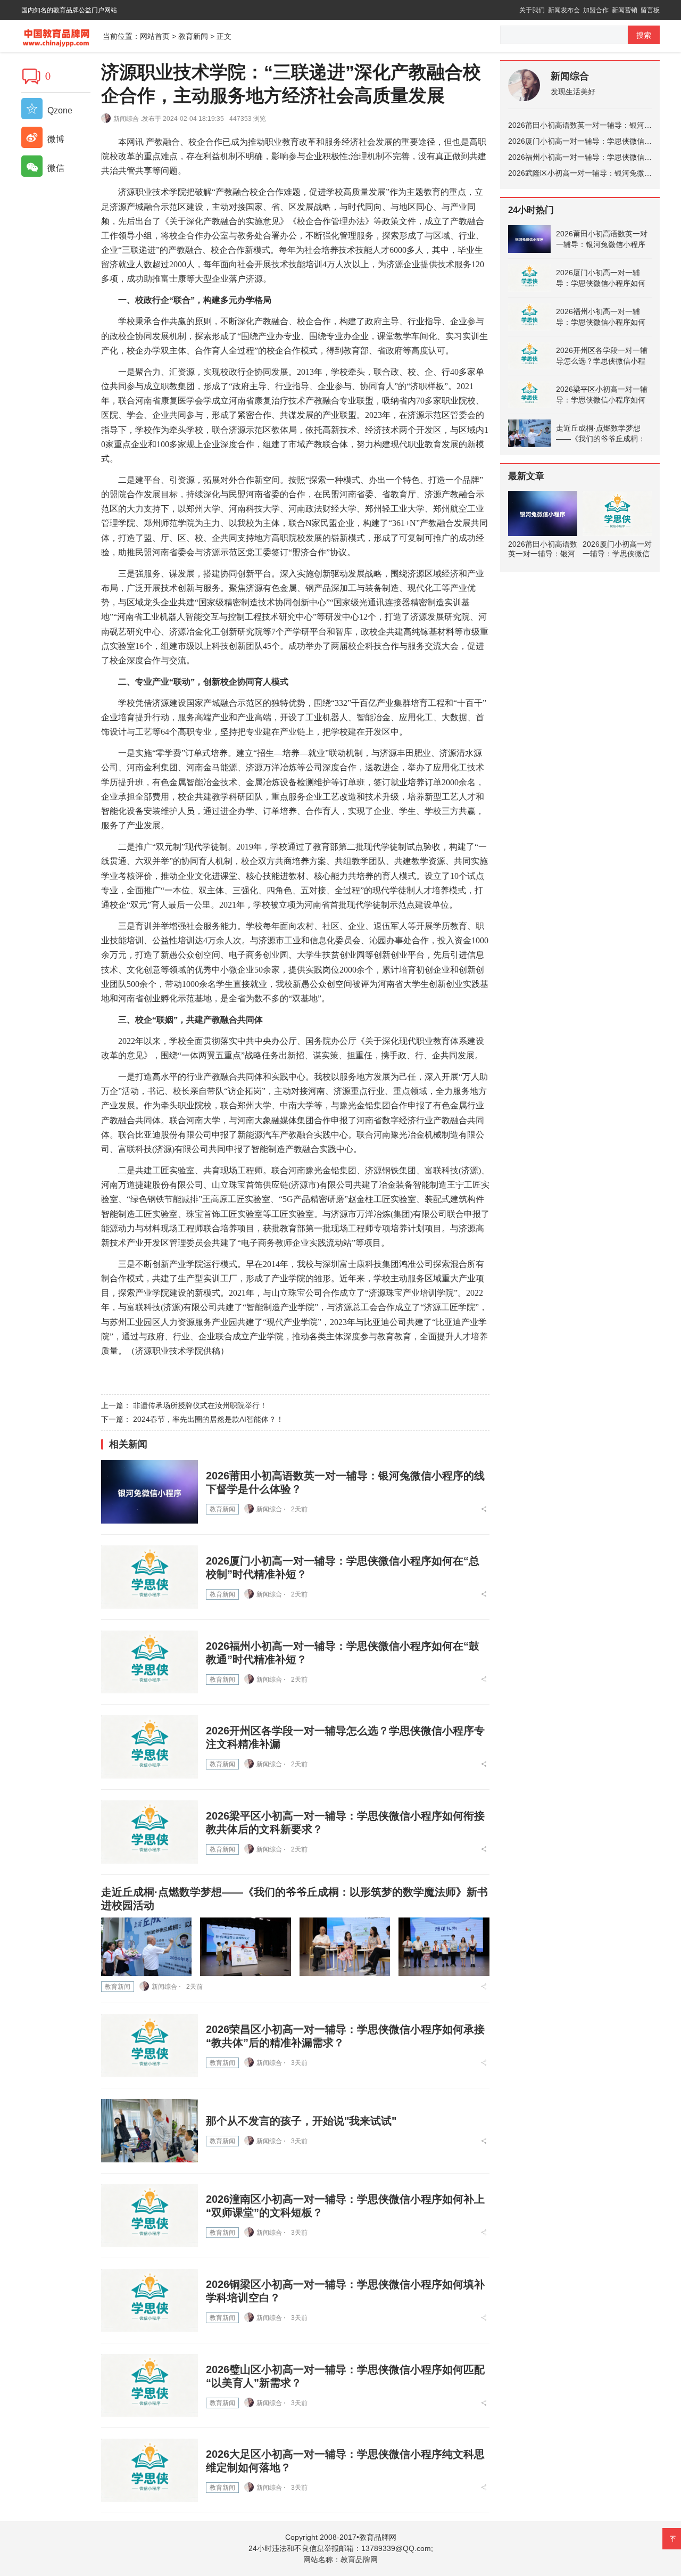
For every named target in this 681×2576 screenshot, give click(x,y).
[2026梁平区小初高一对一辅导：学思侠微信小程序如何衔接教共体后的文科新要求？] (150, 1832)
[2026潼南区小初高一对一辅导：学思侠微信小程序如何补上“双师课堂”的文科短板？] (150, 2216)
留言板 (650, 10)
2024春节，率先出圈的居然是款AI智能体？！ (208, 1419)
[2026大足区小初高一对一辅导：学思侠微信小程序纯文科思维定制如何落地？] (150, 2470)
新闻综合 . (128, 119)
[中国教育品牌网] (62, 35)
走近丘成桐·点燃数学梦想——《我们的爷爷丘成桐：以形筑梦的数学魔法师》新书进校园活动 (601, 434)
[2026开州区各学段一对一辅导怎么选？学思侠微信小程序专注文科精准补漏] (150, 1747)
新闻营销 (625, 10)
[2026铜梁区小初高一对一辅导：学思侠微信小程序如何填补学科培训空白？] (150, 2301)
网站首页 (155, 36)
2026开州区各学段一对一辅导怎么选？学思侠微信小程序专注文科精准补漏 (602, 356)
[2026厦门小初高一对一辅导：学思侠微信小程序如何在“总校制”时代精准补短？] (150, 1577)
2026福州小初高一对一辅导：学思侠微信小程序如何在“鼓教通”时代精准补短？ (601, 317)
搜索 (644, 35)
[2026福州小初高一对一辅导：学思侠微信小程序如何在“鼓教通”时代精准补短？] (150, 1662)
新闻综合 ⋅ (271, 1509)
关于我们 (532, 10)
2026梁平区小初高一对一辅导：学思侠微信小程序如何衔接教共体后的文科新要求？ (602, 395)
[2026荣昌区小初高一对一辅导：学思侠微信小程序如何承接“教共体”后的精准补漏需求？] (150, 2046)
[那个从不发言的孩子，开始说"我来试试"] (150, 2131)
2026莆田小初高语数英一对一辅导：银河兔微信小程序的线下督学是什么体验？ (602, 240)
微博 (55, 139)
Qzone (59, 110)
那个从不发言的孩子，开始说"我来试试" (301, 2121)
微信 (55, 168)
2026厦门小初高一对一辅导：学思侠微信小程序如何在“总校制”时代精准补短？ (601, 278)
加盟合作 (596, 10)
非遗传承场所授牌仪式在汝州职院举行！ (200, 1405)
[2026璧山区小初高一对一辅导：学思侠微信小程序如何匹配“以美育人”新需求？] (150, 2386)
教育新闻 (193, 36)
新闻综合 (570, 76)
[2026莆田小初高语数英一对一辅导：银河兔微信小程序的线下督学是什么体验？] (150, 1492)
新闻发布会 (564, 10)
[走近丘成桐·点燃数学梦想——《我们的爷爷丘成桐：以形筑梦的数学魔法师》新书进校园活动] (146, 1947)
